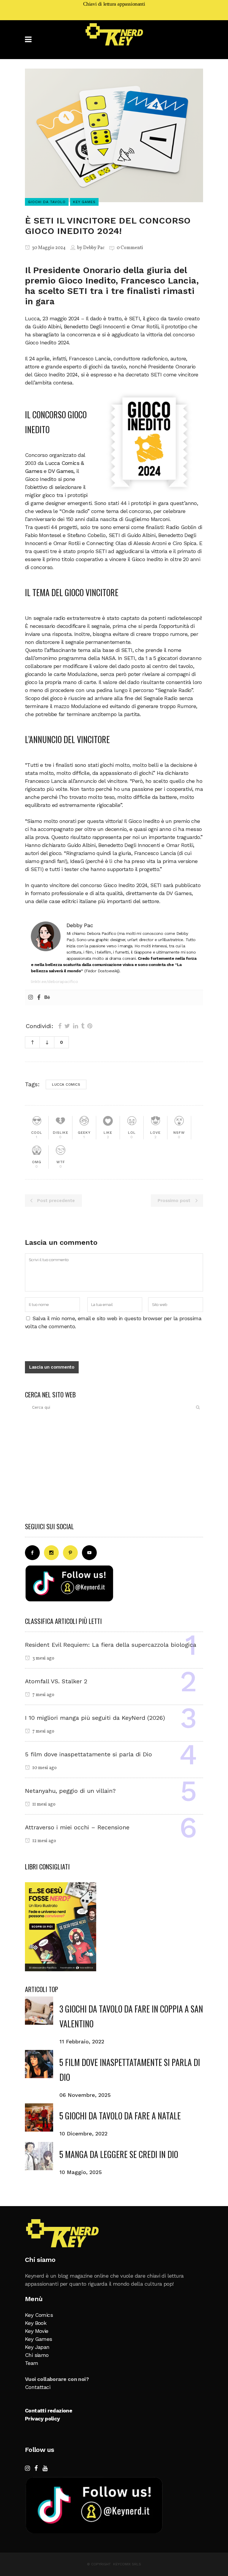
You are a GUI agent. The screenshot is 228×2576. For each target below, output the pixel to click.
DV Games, (61, 471)
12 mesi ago (44, 1841)
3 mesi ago (43, 1658)
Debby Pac (94, 248)
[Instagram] (31, 998)
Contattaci (38, 2387)
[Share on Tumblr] (83, 1026)
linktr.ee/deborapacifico (54, 981)
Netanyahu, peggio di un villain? (70, 1791)
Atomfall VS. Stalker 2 (56, 1681)
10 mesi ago (44, 1768)
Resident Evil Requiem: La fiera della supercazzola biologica (111, 1645)
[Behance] (47, 998)
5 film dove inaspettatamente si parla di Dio (88, 1754)
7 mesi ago (43, 1695)
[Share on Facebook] (60, 1026)
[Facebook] (39, 998)
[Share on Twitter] (67, 1026)
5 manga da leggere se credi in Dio (119, 2154)
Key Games (39, 2339)
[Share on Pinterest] (90, 1026)
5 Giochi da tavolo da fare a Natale (120, 2116)
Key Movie (37, 2331)
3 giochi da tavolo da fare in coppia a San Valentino (131, 2016)
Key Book (36, 2323)
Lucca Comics (66, 1084)
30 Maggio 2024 (48, 248)
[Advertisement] (114, 1469)
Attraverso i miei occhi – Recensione (77, 1827)
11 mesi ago (43, 1804)
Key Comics (39, 2315)
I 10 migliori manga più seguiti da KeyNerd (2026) (95, 1718)
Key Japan (37, 2347)
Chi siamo (37, 2355)
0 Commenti (130, 248)
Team (32, 2363)
